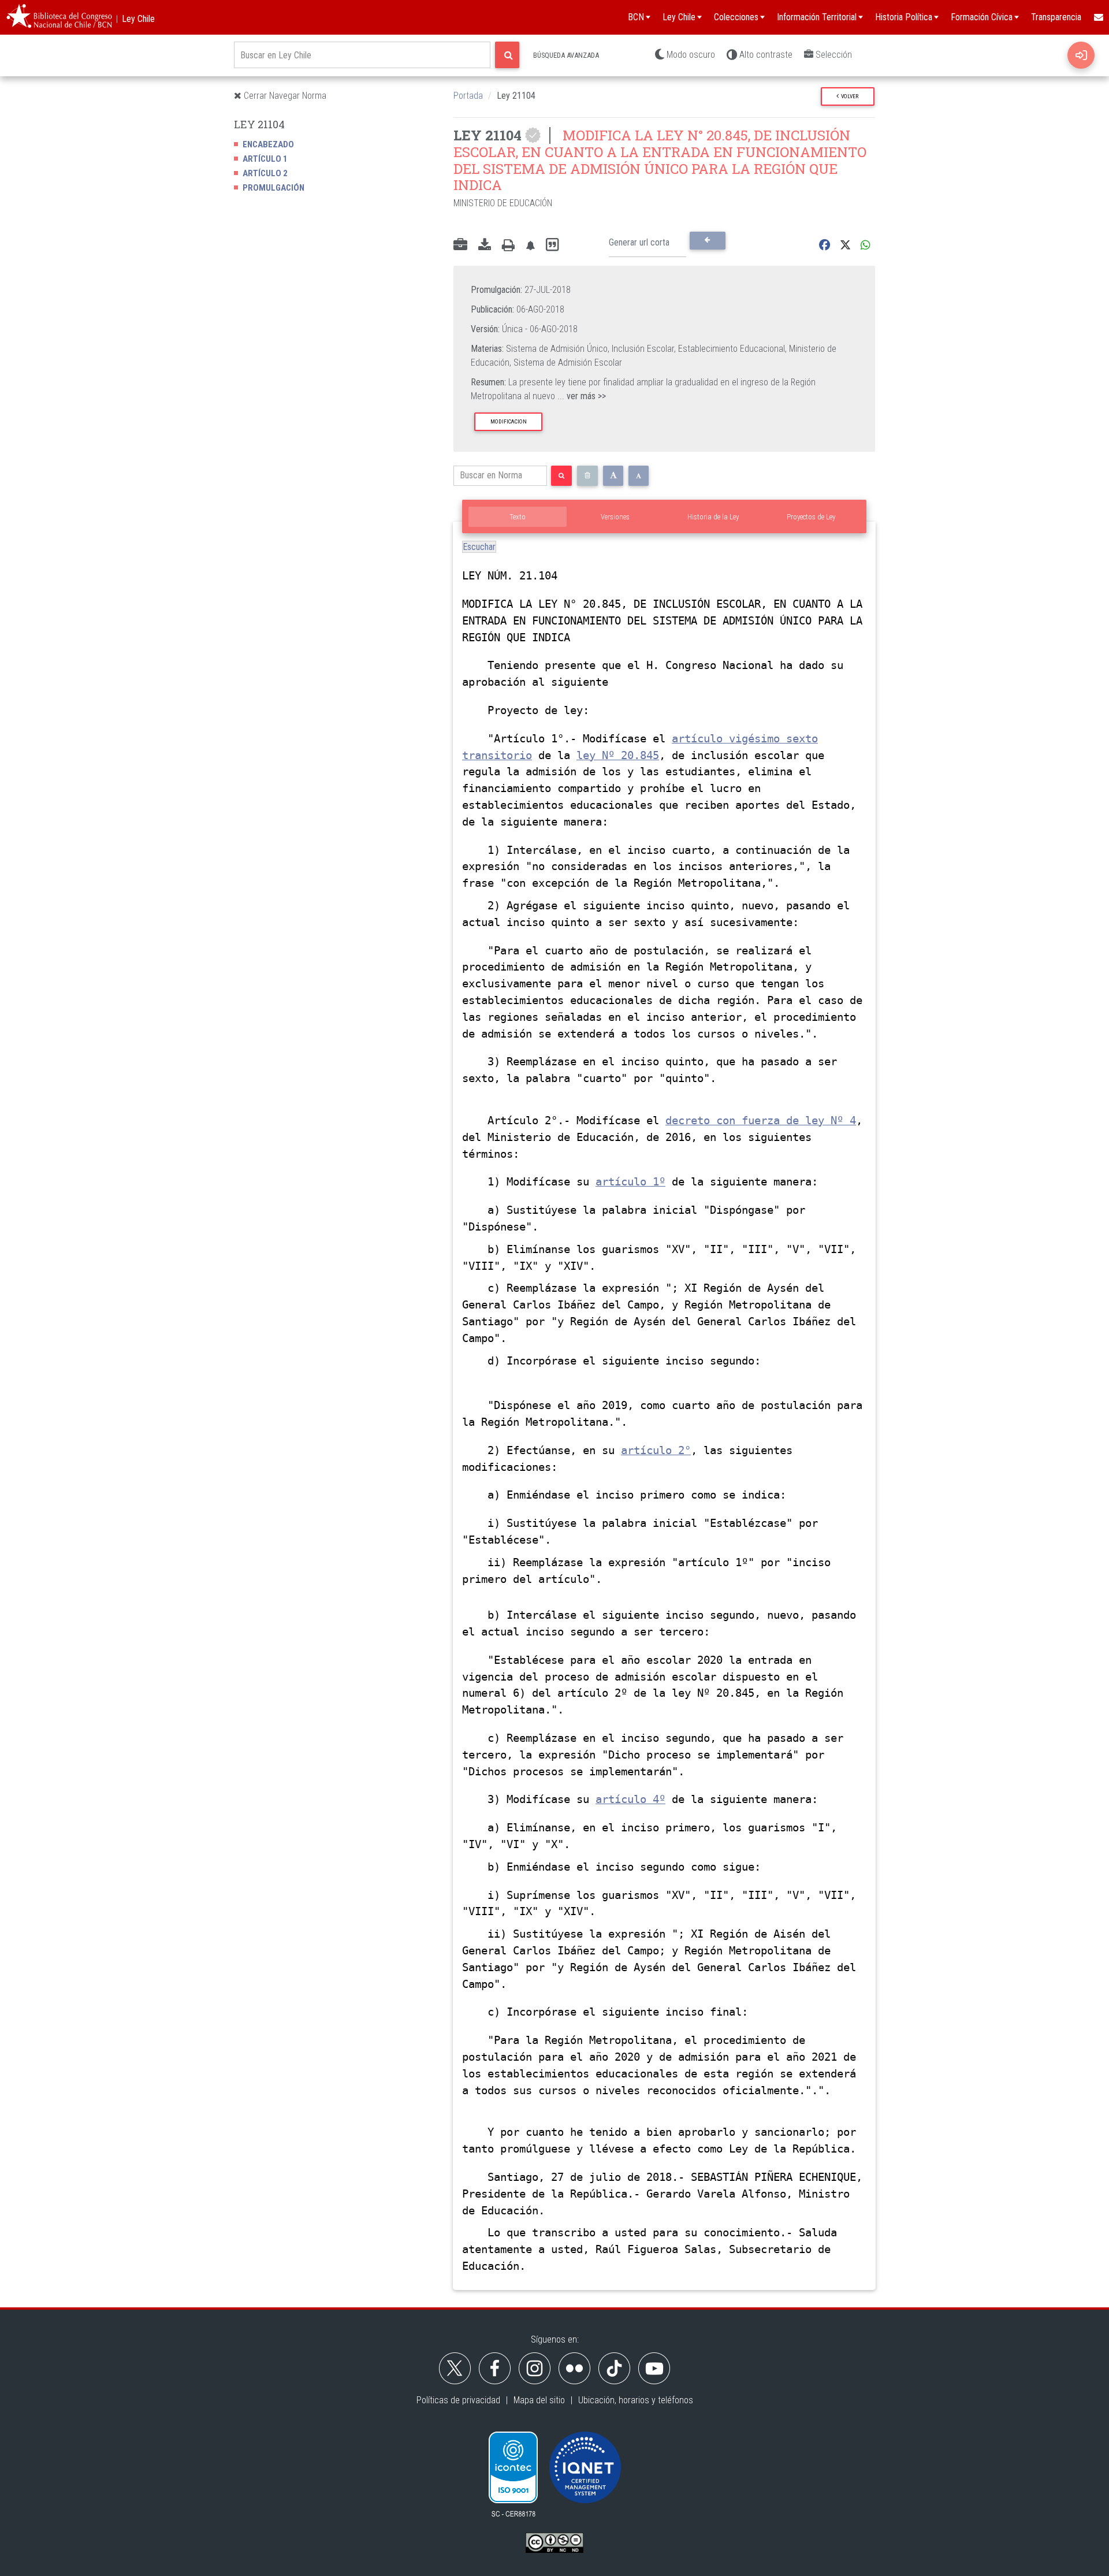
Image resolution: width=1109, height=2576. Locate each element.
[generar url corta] (707, 240)
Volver (849, 96)
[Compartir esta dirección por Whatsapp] (866, 245)
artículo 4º (630, 1799)
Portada (468, 96)
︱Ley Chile (134, 19)
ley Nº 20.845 (618, 755)
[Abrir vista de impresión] (508, 246)
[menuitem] (1098, 17)
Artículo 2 (265, 173)
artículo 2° (656, 1450)
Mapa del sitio (539, 2400)
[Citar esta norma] (552, 245)
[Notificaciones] (530, 245)
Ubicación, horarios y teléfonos (636, 2400)
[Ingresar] (1081, 55)
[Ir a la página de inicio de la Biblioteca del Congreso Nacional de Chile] (59, 17)
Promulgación (273, 188)
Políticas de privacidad (458, 2400)
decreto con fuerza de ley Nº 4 (761, 1120)
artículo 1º (630, 1182)
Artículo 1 (265, 159)
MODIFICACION (509, 421)
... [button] (582, 396)
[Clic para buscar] (507, 55)
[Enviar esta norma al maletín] (460, 246)
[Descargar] (485, 246)
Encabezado (268, 144)
